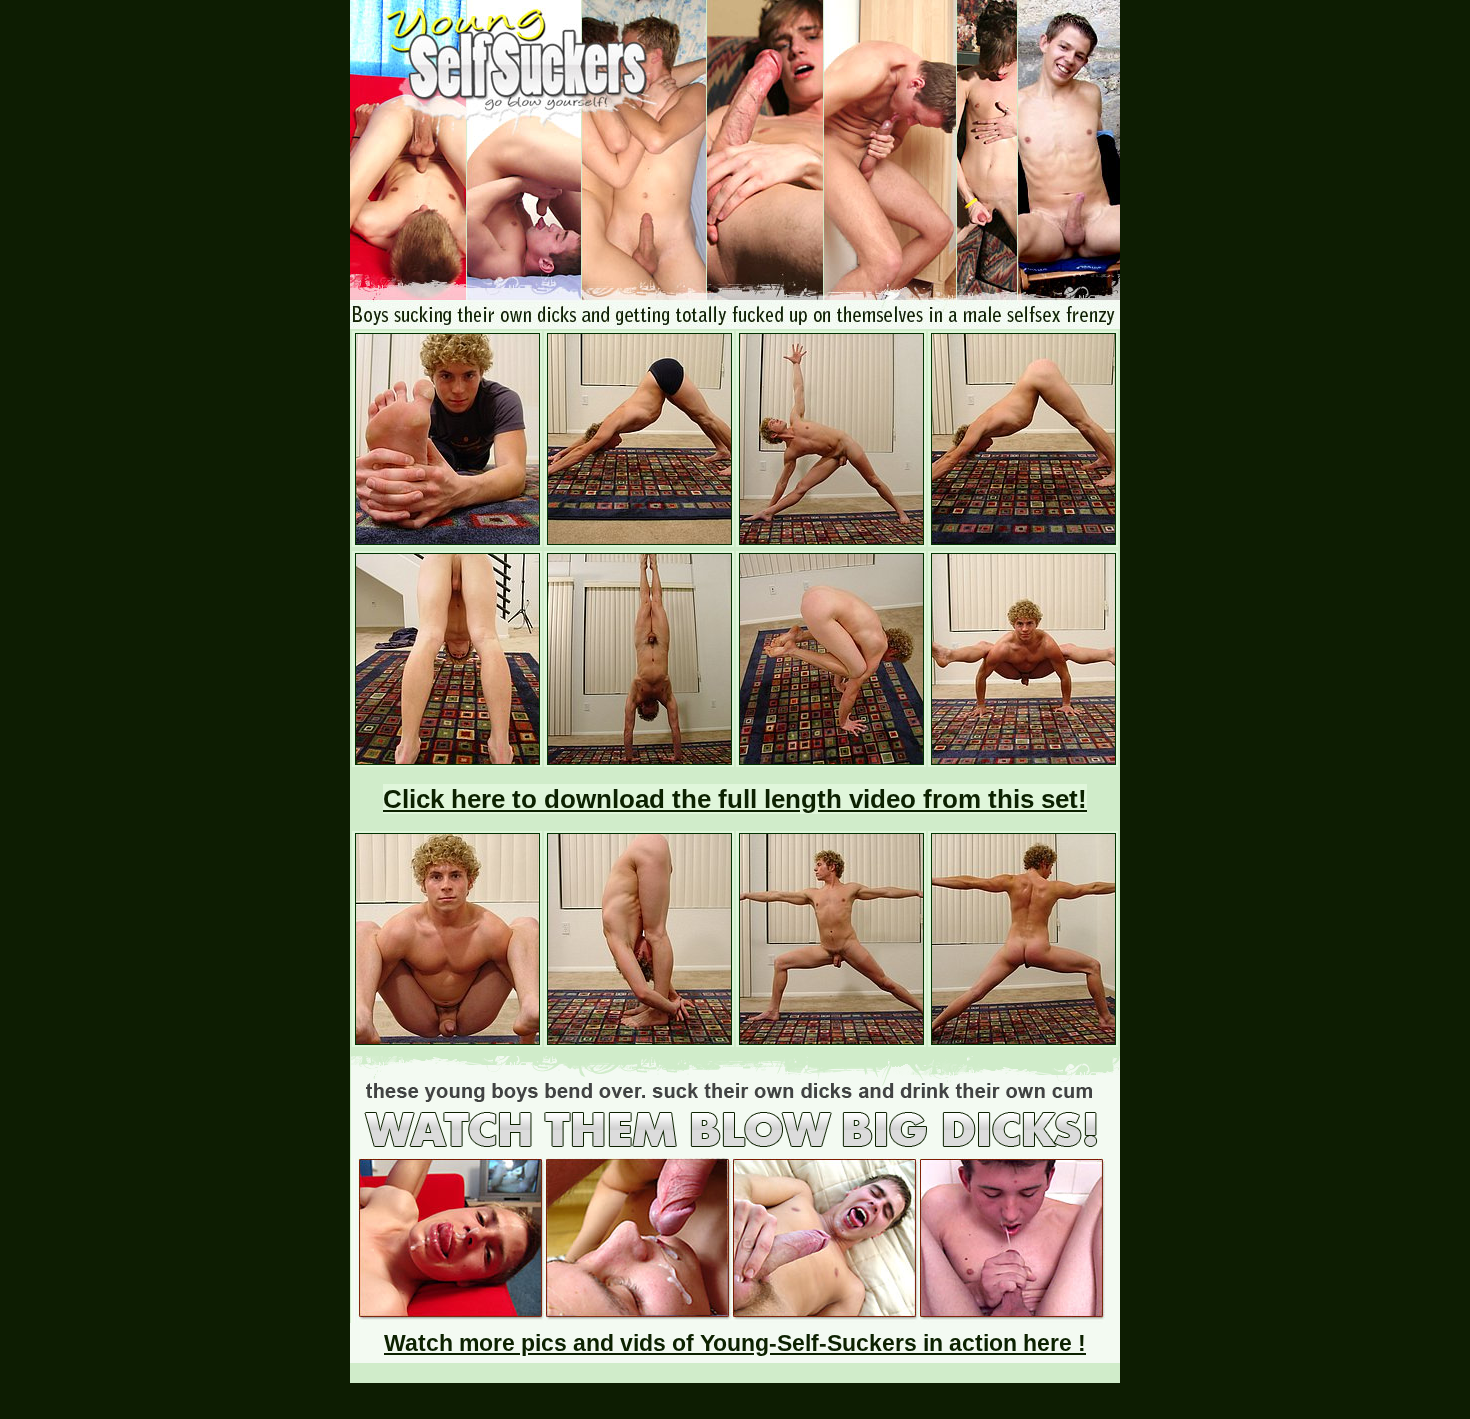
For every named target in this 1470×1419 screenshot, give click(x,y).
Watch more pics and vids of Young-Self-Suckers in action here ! (735, 1343)
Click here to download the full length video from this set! (735, 799)
